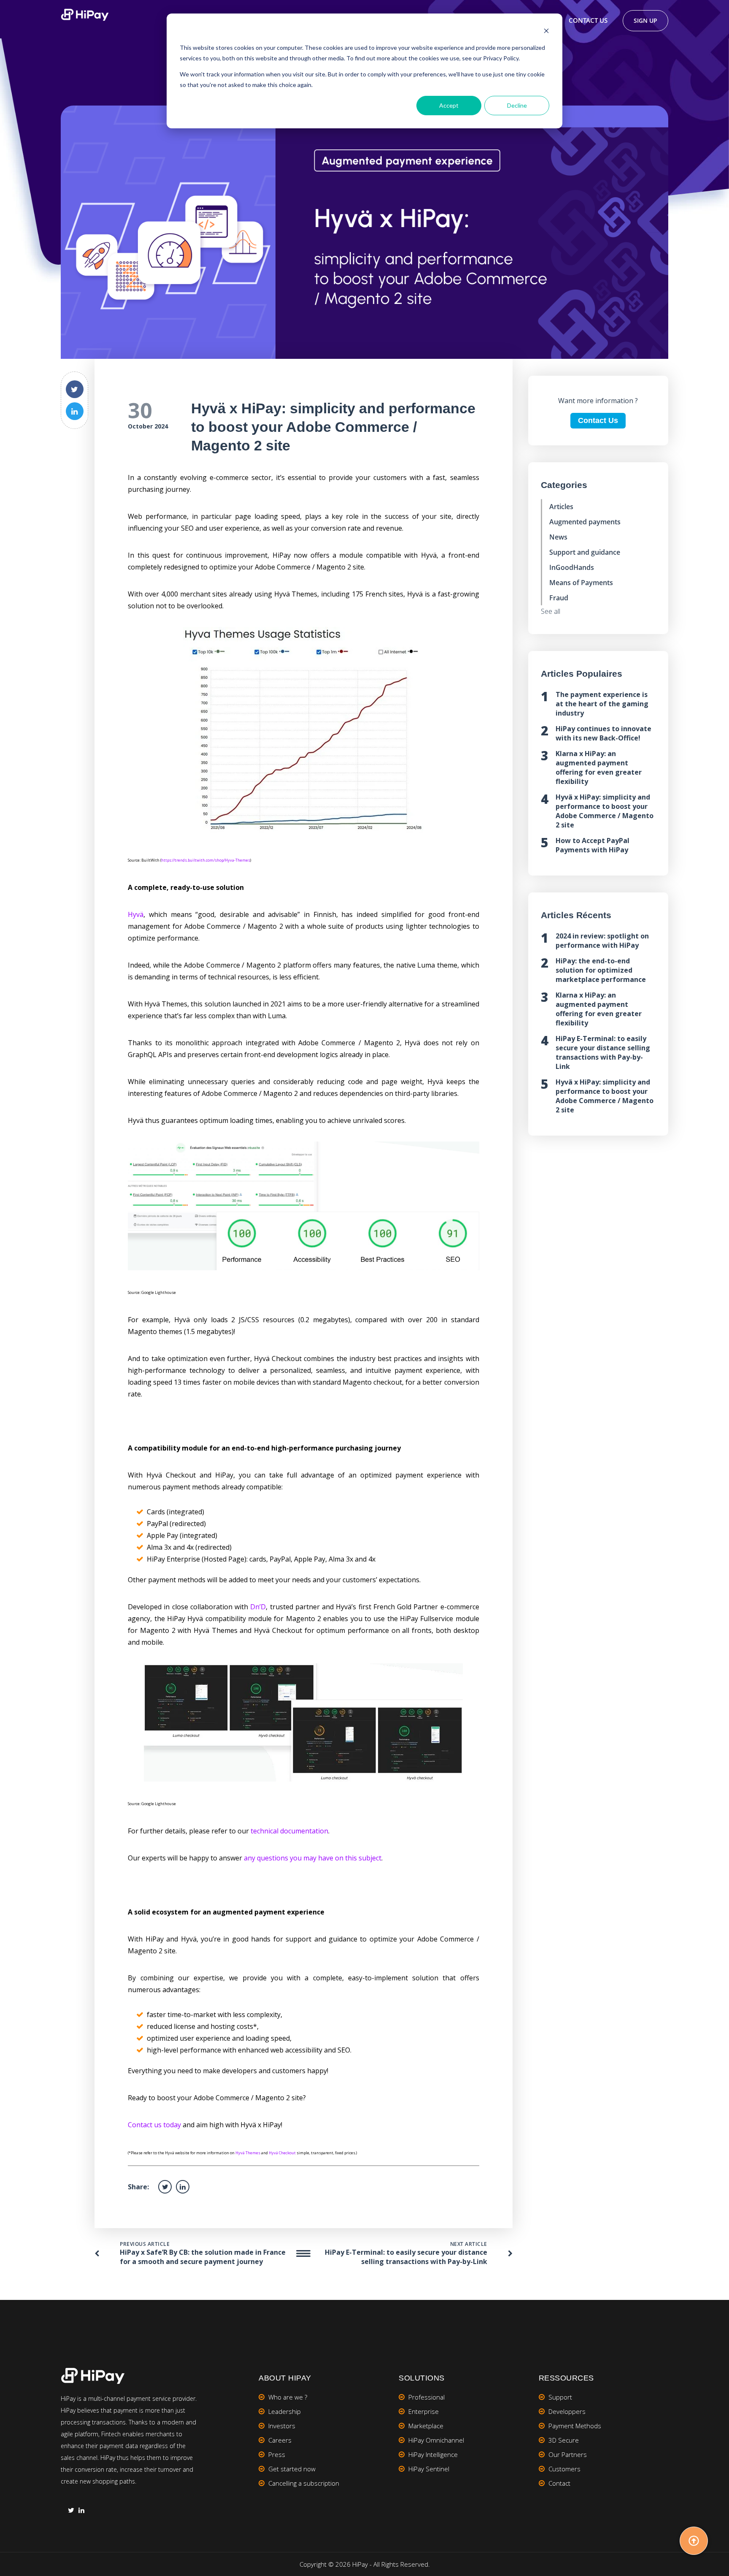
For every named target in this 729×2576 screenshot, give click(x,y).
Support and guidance (585, 552)
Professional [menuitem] (427, 2397)
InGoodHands (572, 567)
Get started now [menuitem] (292, 2469)
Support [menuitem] (560, 2397)
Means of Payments (581, 583)
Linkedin (81, 2511)
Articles (561, 507)
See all (551, 611)
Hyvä (136, 914)
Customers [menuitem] (564, 2469)
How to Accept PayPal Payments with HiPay (593, 845)
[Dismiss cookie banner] (546, 32)
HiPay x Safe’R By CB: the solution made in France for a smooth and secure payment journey (203, 2257)
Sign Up (645, 20)
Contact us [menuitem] (588, 20)
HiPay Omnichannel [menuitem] (436, 2440)
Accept (449, 105)
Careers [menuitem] (280, 2440)
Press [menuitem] (277, 2454)
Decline (517, 105)
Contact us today (154, 2125)
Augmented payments (585, 522)
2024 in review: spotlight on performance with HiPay (602, 941)
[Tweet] (75, 389)
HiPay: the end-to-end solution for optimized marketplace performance (601, 970)
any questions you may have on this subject (313, 1858)
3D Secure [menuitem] (564, 2440)
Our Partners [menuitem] (568, 2454)
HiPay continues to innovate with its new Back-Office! (603, 733)
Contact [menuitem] (559, 2483)
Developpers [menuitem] (567, 2411)
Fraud (559, 598)
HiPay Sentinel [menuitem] (429, 2469)
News (558, 537)
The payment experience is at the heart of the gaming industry (602, 704)
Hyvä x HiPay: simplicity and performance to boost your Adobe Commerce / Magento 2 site (605, 811)
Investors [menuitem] (282, 2426)
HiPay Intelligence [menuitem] (433, 2454)
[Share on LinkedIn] (75, 411)
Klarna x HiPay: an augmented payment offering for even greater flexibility (599, 767)
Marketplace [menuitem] (426, 2426)
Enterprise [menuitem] (424, 2411)
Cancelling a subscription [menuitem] (304, 2483)
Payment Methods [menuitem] (575, 2426)
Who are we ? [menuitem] (288, 2397)
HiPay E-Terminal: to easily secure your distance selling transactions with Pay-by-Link (406, 2257)
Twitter (71, 2511)
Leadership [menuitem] (285, 2411)
